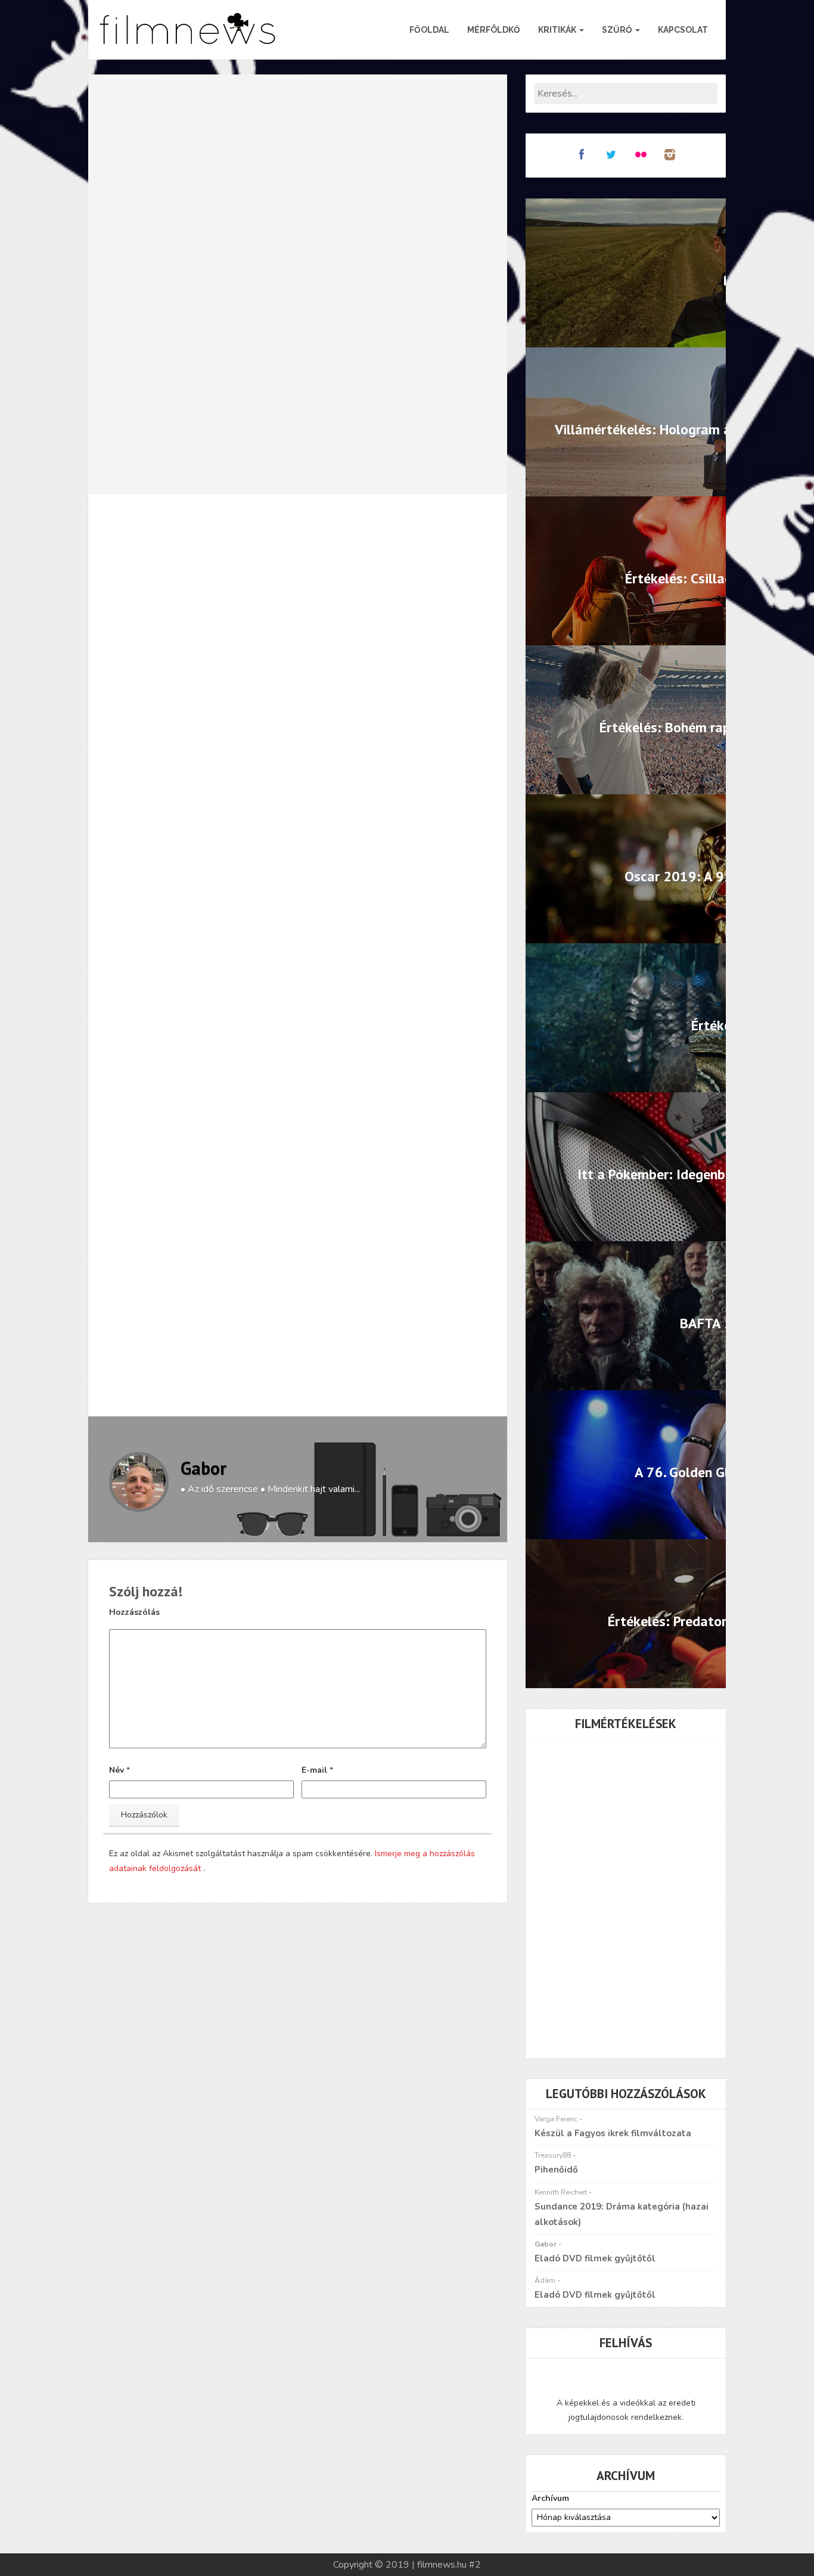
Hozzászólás (134, 1612)
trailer (213, 1317)
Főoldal (429, 30)
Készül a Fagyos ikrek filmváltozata (613, 2133)
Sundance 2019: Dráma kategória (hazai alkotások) (622, 2214)
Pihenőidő (556, 2170)
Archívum (550, 2498)
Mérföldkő (494, 30)
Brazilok (133, 1317)
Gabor (203, 1468)
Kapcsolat (683, 30)
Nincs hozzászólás (297, 546)
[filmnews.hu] (188, 30)
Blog (226, 546)
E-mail (314, 1770)
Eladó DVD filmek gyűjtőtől (595, 2258)
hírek (175, 1317)
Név (116, 1770)
